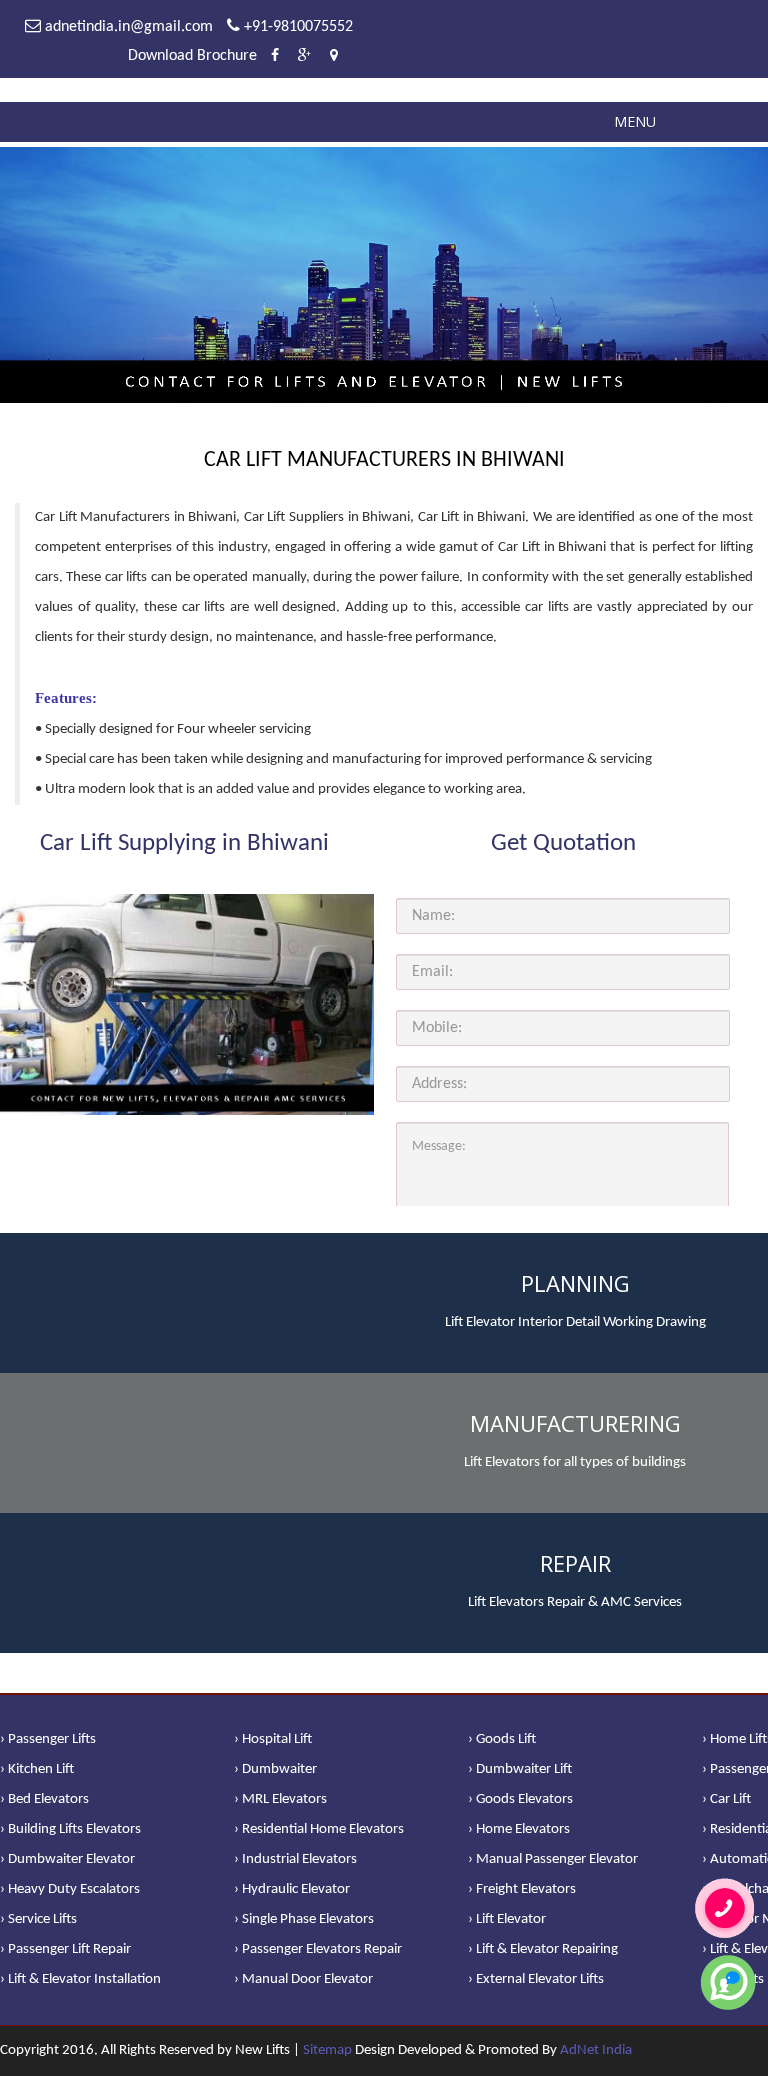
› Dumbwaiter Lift (520, 1769)
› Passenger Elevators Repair (318, 1949)
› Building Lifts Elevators (70, 1829)
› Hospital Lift (273, 1739)
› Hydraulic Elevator (292, 1889)
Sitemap (327, 2050)
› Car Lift (726, 1799)
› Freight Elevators (522, 1889)
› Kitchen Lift (37, 1769)
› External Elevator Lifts (536, 1979)
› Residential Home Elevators (319, 1829)
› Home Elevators (519, 1829)
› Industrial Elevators (295, 1859)
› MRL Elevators (280, 1799)
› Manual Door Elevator (303, 1979)
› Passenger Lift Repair (65, 1949)
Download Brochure (192, 56)
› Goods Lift (502, 1739)
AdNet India (596, 2050)
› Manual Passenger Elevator (553, 1859)
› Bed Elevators (44, 1799)
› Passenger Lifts (48, 1739)
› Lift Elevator (507, 1919)
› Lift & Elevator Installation (80, 1979)
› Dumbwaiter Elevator (67, 1859)
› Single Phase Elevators (304, 1919)
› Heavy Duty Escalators (70, 1889)
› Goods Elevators (520, 1799)
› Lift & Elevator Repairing (543, 1949)
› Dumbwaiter (275, 1769)
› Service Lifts (38, 1919)
